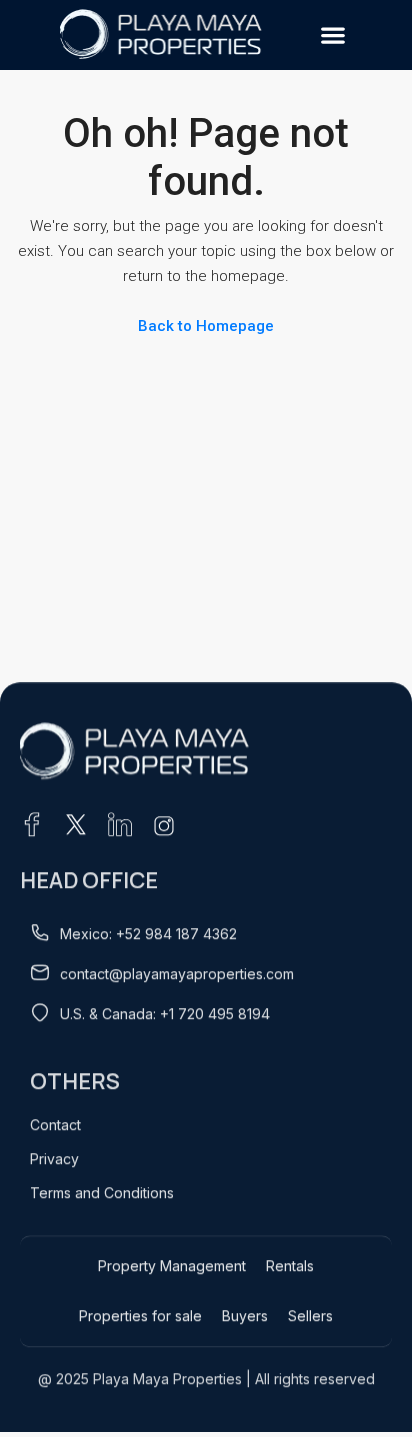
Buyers (245, 1315)
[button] (332, 35)
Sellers (310, 1315)
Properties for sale (140, 1315)
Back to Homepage (206, 326)
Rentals (290, 1265)
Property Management (172, 1265)
